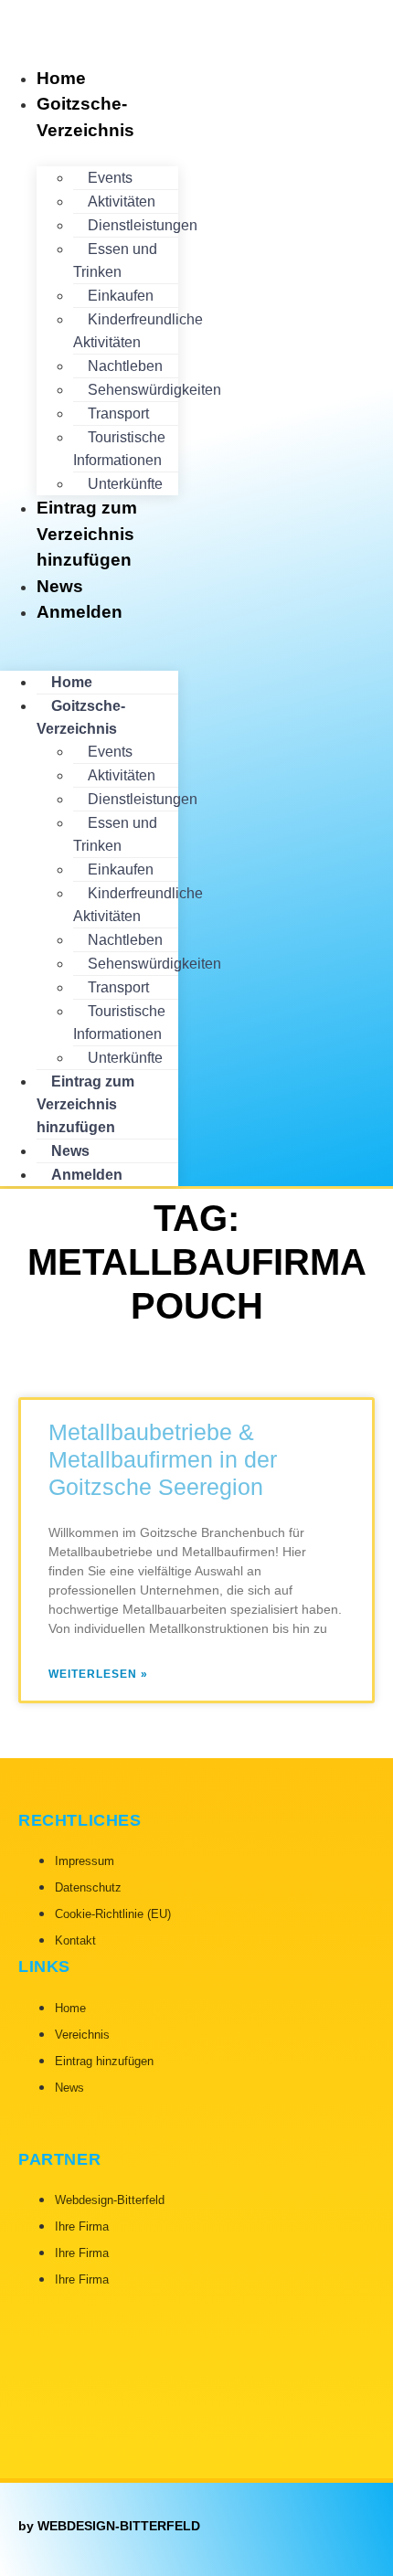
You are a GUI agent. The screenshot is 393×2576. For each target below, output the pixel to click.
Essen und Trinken (115, 260)
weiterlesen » (98, 1674)
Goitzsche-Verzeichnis (85, 117)
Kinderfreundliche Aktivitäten (138, 331)
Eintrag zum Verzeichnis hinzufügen (87, 534)
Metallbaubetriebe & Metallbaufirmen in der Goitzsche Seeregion (163, 1459)
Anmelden (80, 612)
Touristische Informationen (119, 449)
